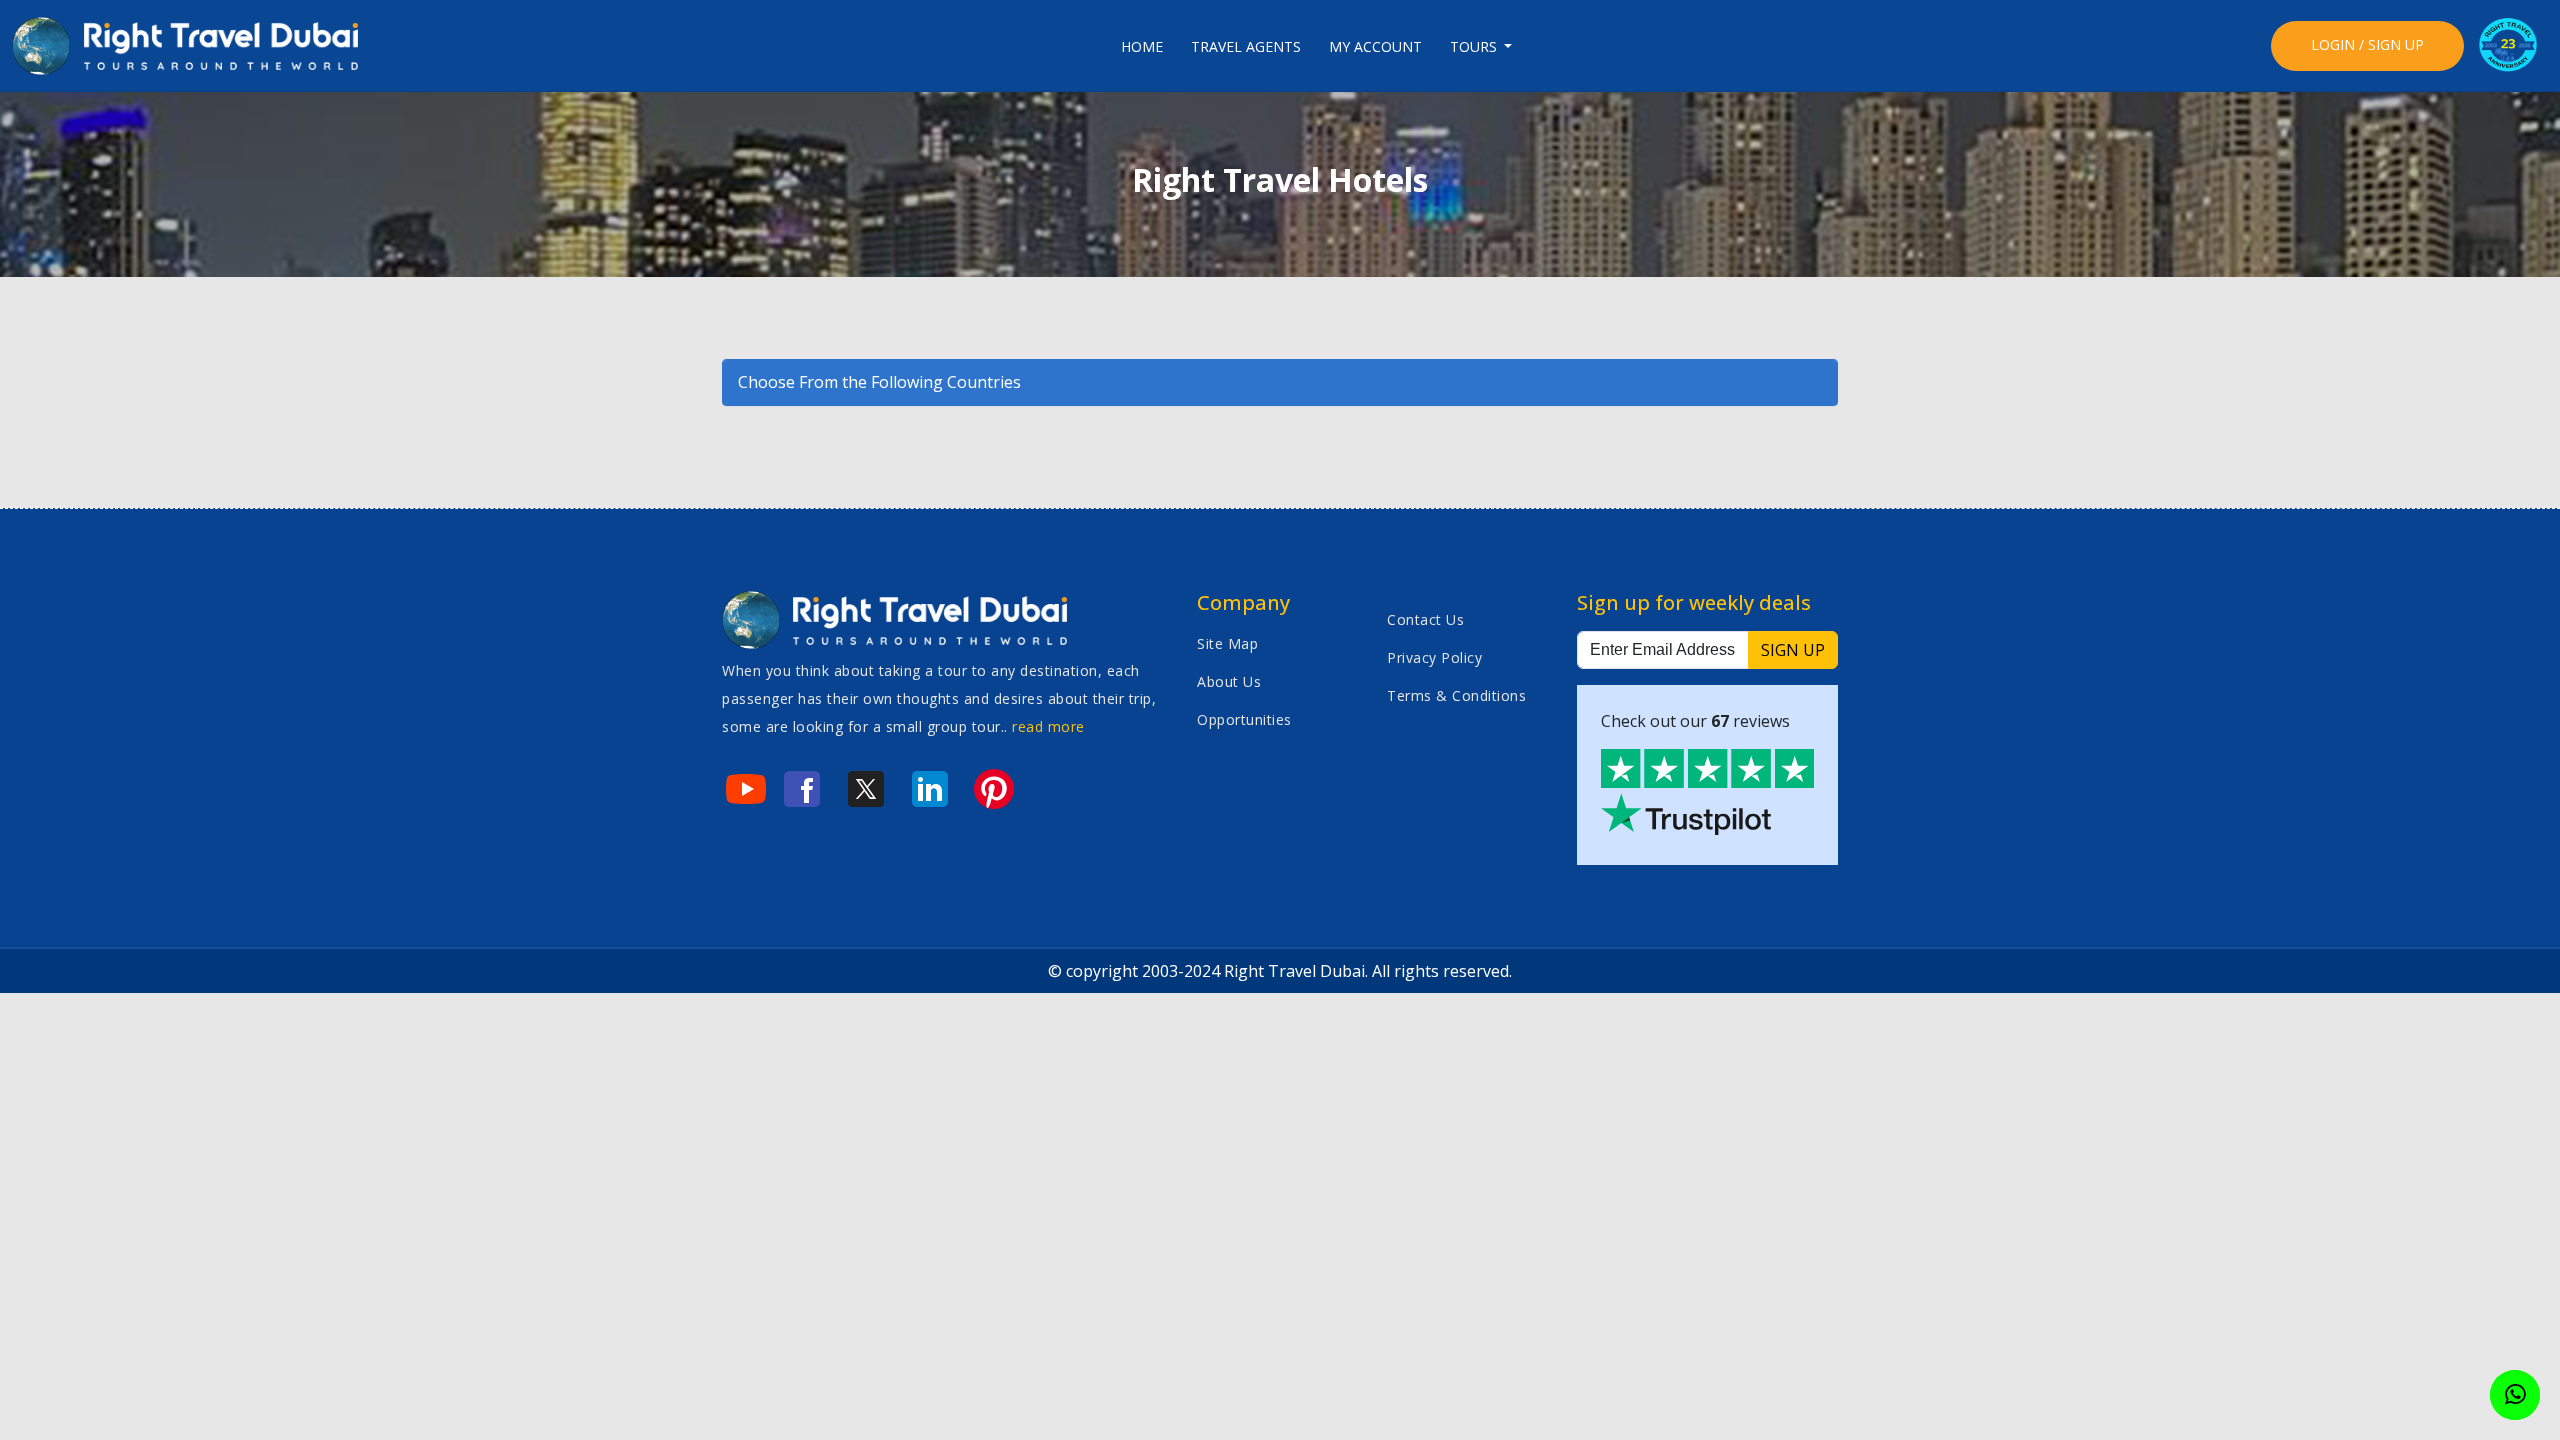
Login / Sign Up (2367, 44)
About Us (1229, 681)
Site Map (1227, 643)
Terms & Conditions (1456, 695)
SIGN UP (1793, 650)
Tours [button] (1475, 46)
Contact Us (1425, 619)
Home (1142, 46)
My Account (1375, 46)
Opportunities (1244, 719)
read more (1048, 726)
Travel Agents (1246, 46)
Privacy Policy (1434, 657)
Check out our (1695, 721)
